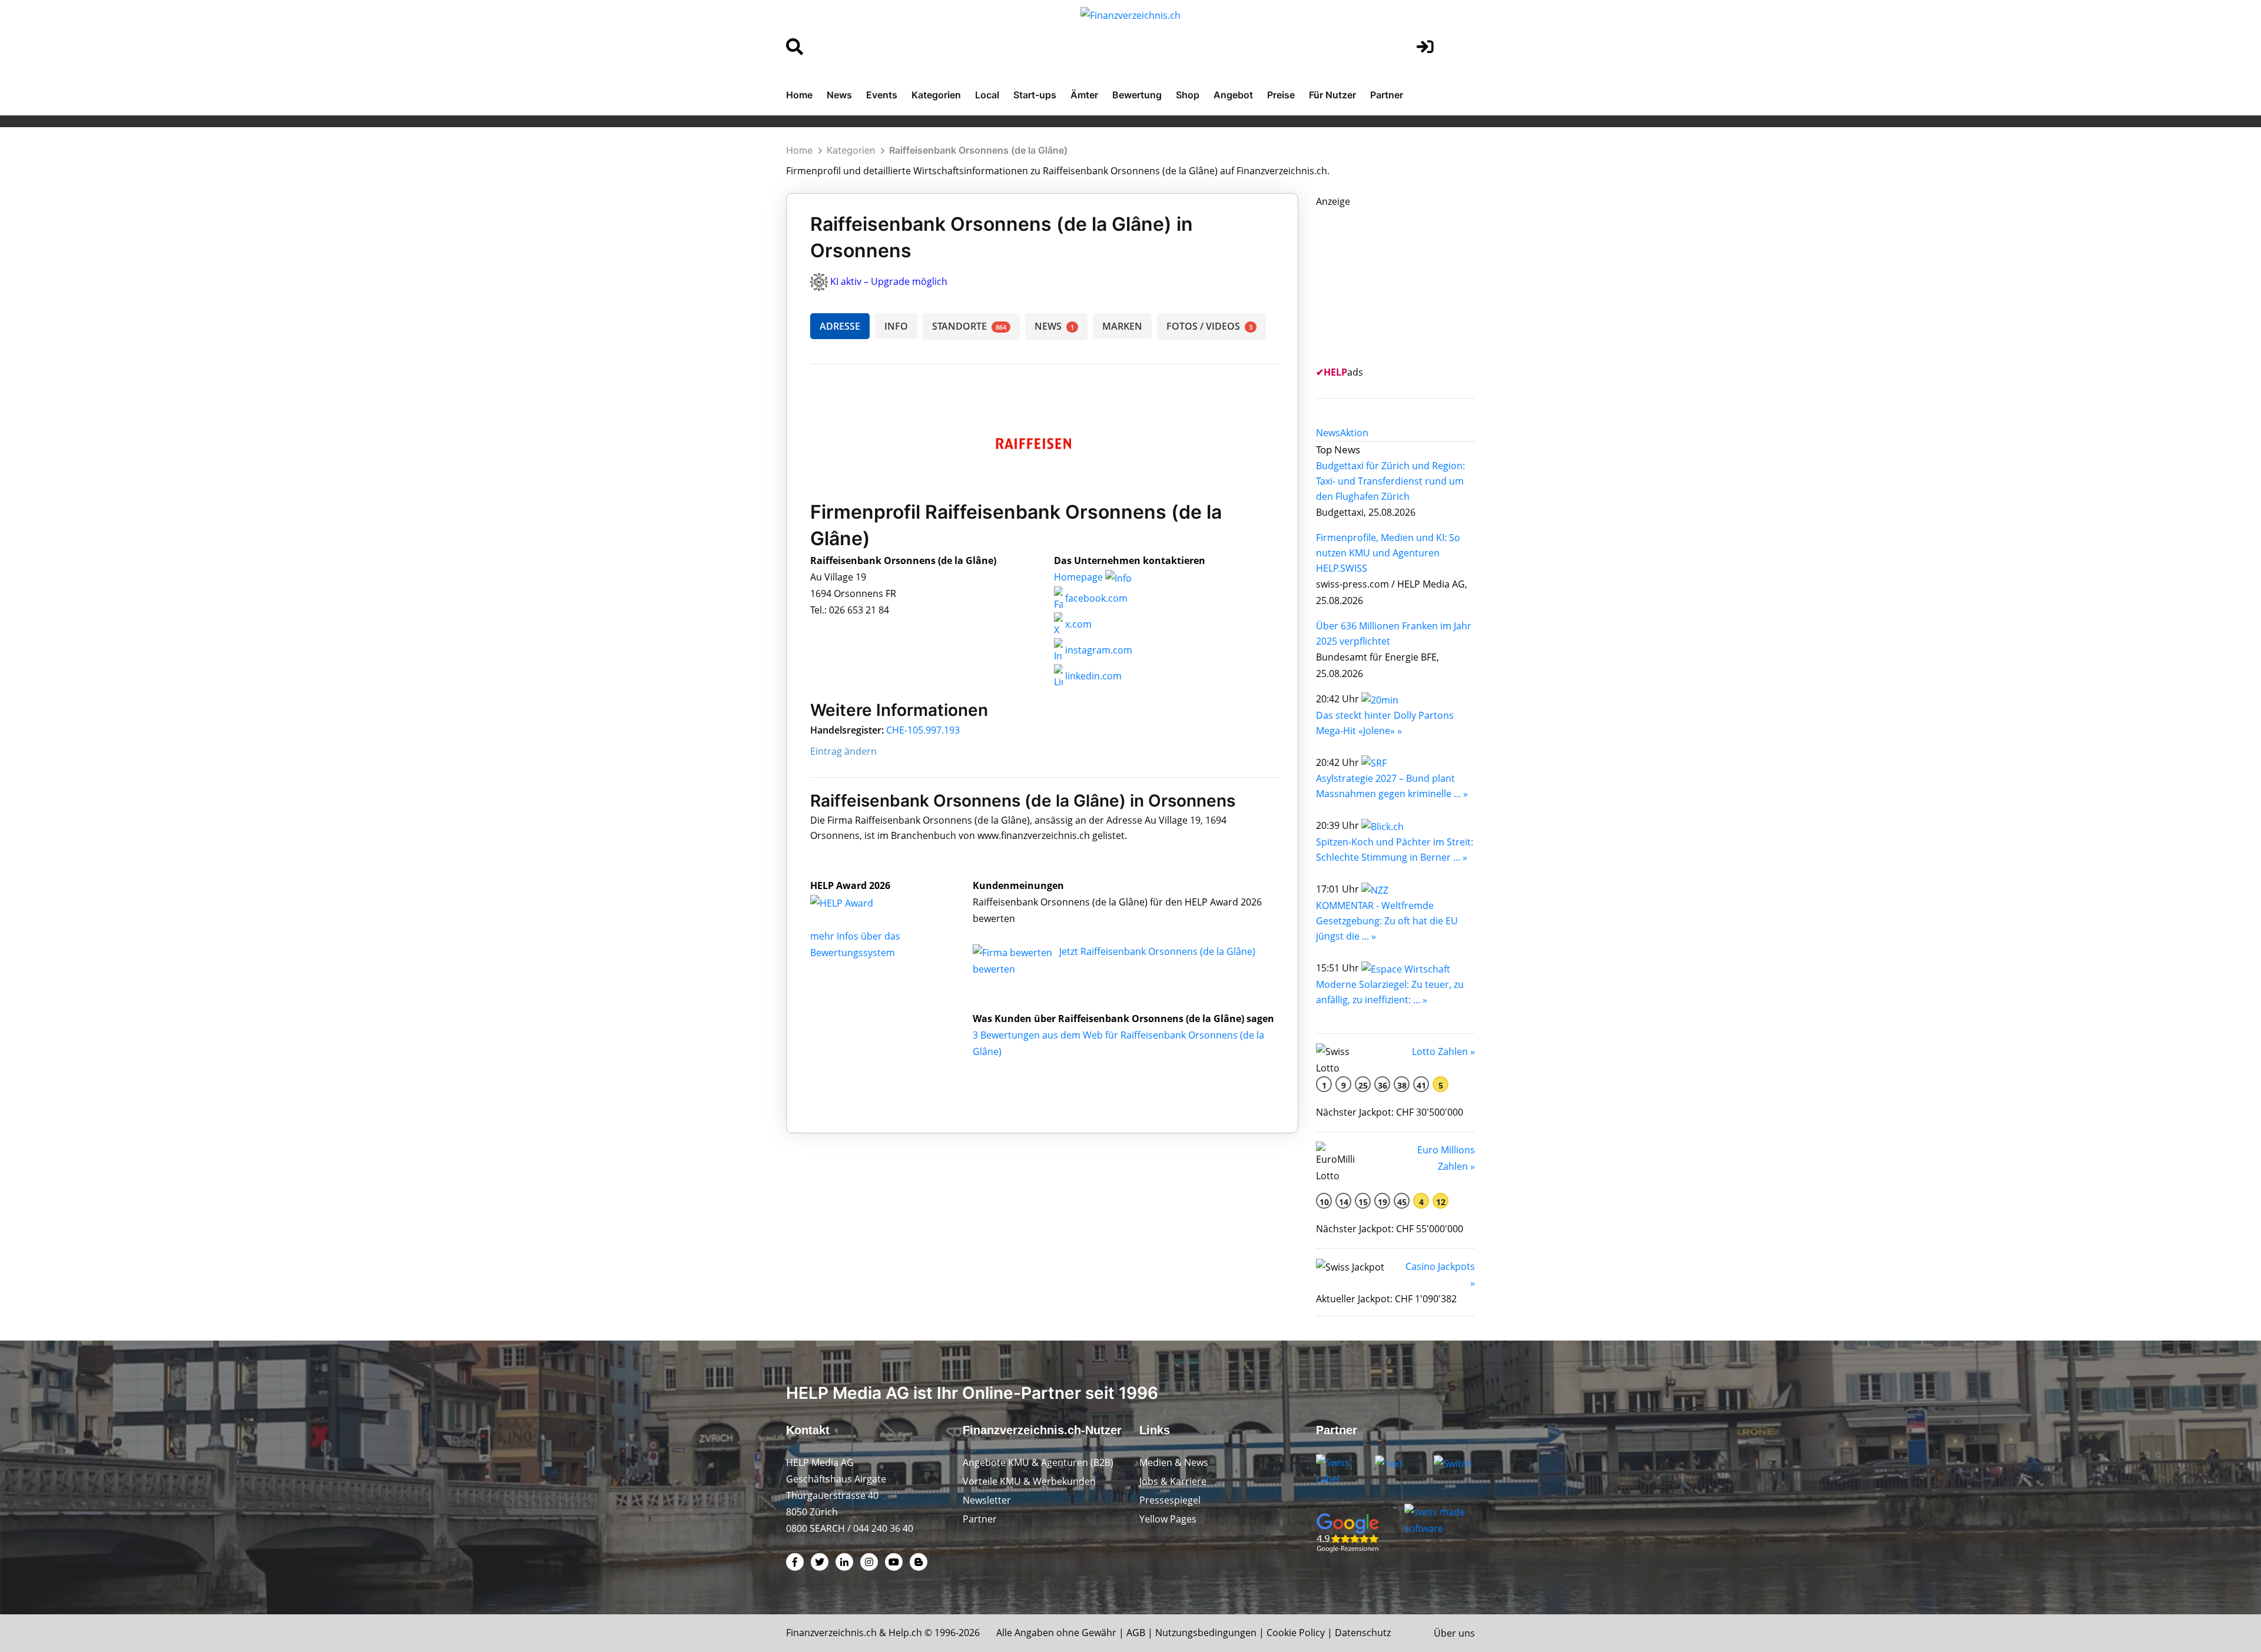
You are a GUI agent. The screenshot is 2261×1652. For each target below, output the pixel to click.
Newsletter (987, 1500)
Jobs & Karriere (1173, 1481)
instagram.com (1098, 650)
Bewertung (1137, 95)
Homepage (1080, 577)
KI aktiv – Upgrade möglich (889, 281)
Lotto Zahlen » (1443, 1051)
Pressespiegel (1170, 1500)
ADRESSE (840, 326)
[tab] (1328, 433)
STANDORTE (969, 326)
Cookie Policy (1296, 1633)
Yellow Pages (1168, 1519)
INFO (896, 326)
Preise (1281, 95)
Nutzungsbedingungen (1206, 1633)
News (839, 95)
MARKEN (1122, 326)
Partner (1387, 95)
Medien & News (1174, 1462)
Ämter (1084, 95)
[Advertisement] (1404, 283)
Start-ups (1035, 95)
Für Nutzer (1332, 95)
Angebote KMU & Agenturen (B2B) (1038, 1462)
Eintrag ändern (843, 751)
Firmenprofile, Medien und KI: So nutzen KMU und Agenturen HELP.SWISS (1388, 553)
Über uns (1454, 1633)
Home (799, 95)
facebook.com (1095, 598)
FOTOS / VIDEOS (1209, 326)
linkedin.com (1092, 676)
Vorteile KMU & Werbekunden (1029, 1481)
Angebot (1233, 95)
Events (882, 95)
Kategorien (936, 95)
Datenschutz (1363, 1633)
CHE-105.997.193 (923, 730)
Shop (1188, 95)
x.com (1077, 624)
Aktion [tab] (1354, 433)
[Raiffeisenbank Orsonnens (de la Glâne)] (854, 902)
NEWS (1054, 326)
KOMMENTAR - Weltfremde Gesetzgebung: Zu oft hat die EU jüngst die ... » (1387, 921)
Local (987, 95)
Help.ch (905, 1633)
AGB (1136, 1633)
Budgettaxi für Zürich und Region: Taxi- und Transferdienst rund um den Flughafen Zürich (1390, 481)
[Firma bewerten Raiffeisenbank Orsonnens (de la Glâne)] (1014, 951)
